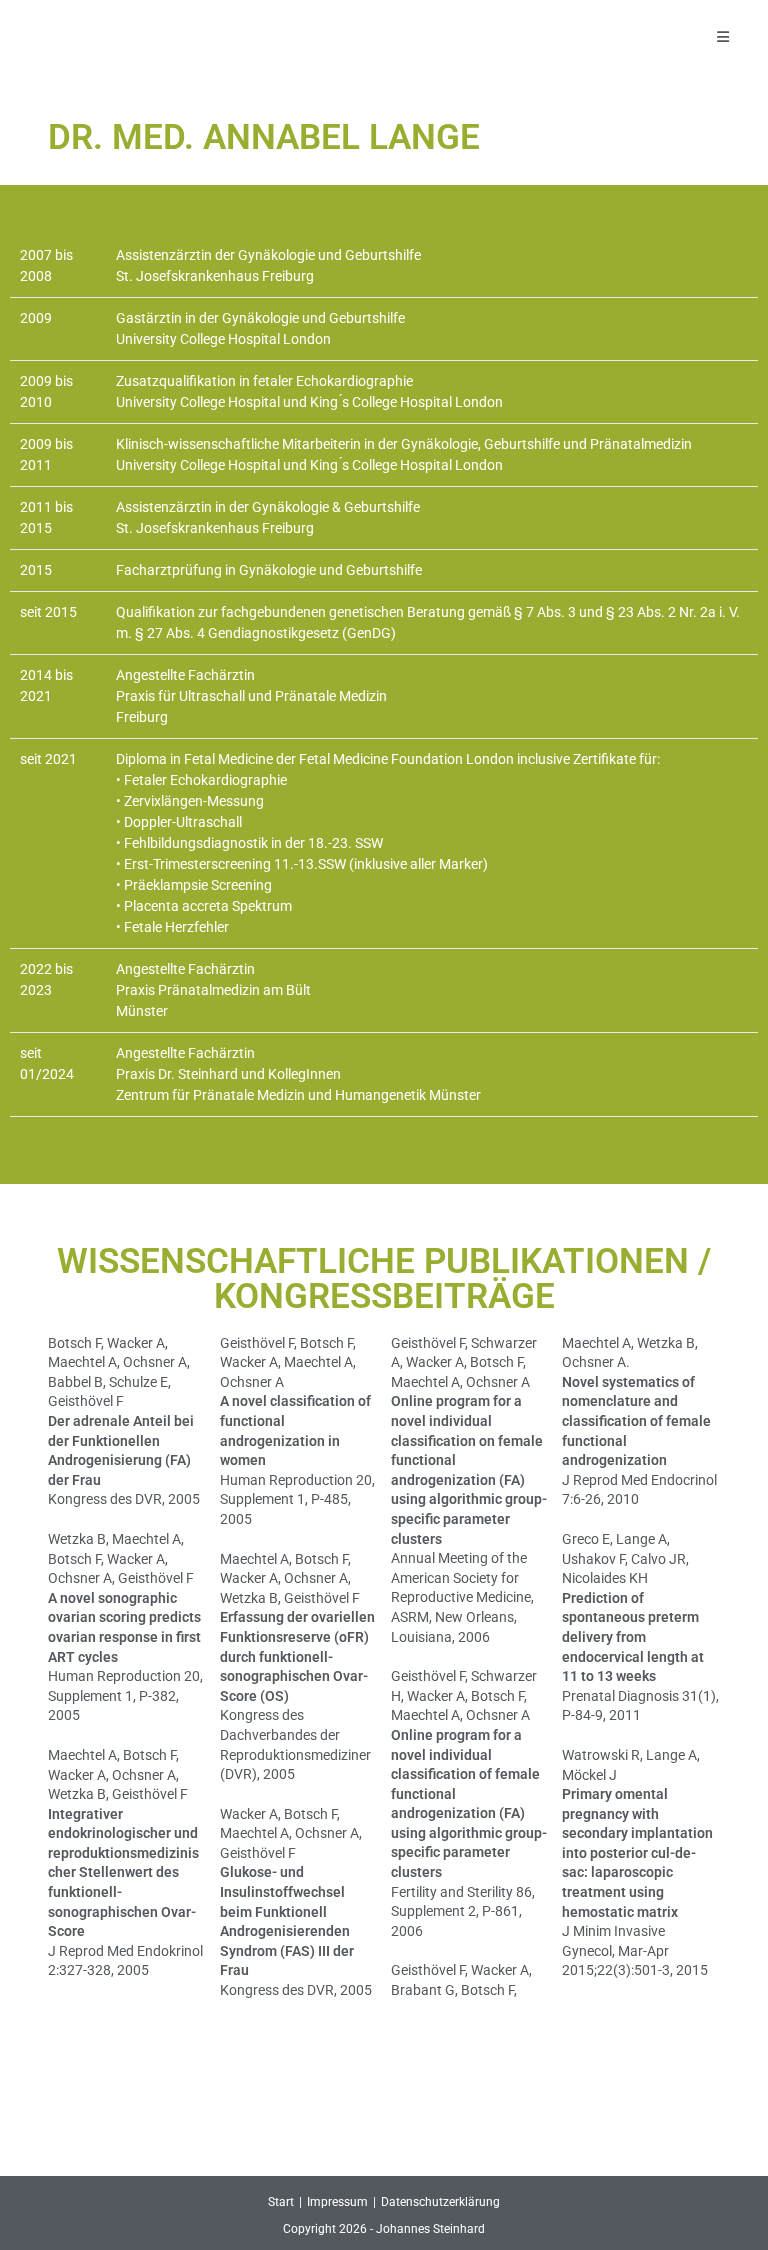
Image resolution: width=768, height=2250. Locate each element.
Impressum (337, 2202)
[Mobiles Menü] (723, 37)
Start (281, 2202)
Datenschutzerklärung (440, 2202)
